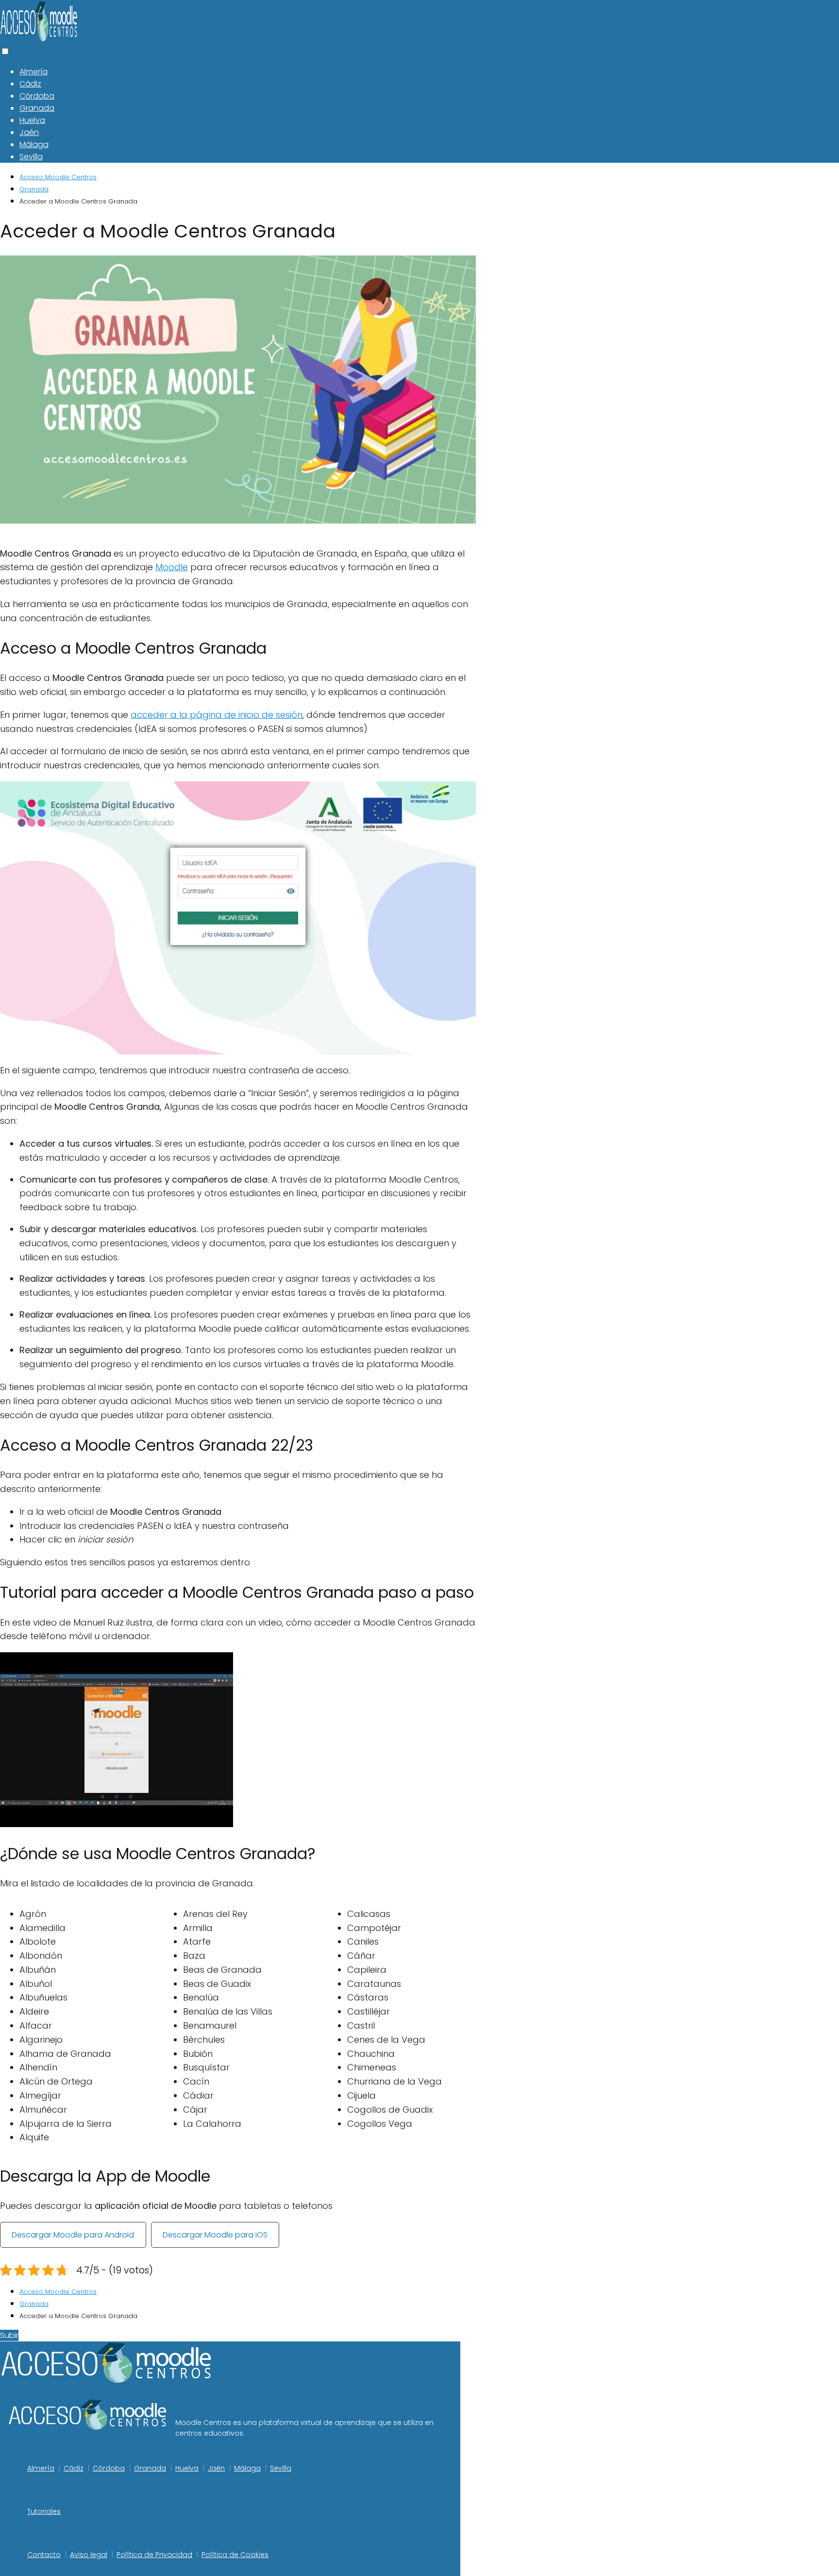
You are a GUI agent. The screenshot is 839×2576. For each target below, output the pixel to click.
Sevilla (31, 157)
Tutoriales (44, 2511)
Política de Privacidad (154, 2555)
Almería (34, 72)
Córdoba (37, 96)
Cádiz (30, 84)
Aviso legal (89, 2555)
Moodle (172, 567)
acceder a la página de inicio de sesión (217, 715)
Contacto (44, 2555)
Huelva (32, 120)
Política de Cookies (235, 2555)
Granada (37, 108)
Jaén (29, 132)
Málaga (34, 144)
